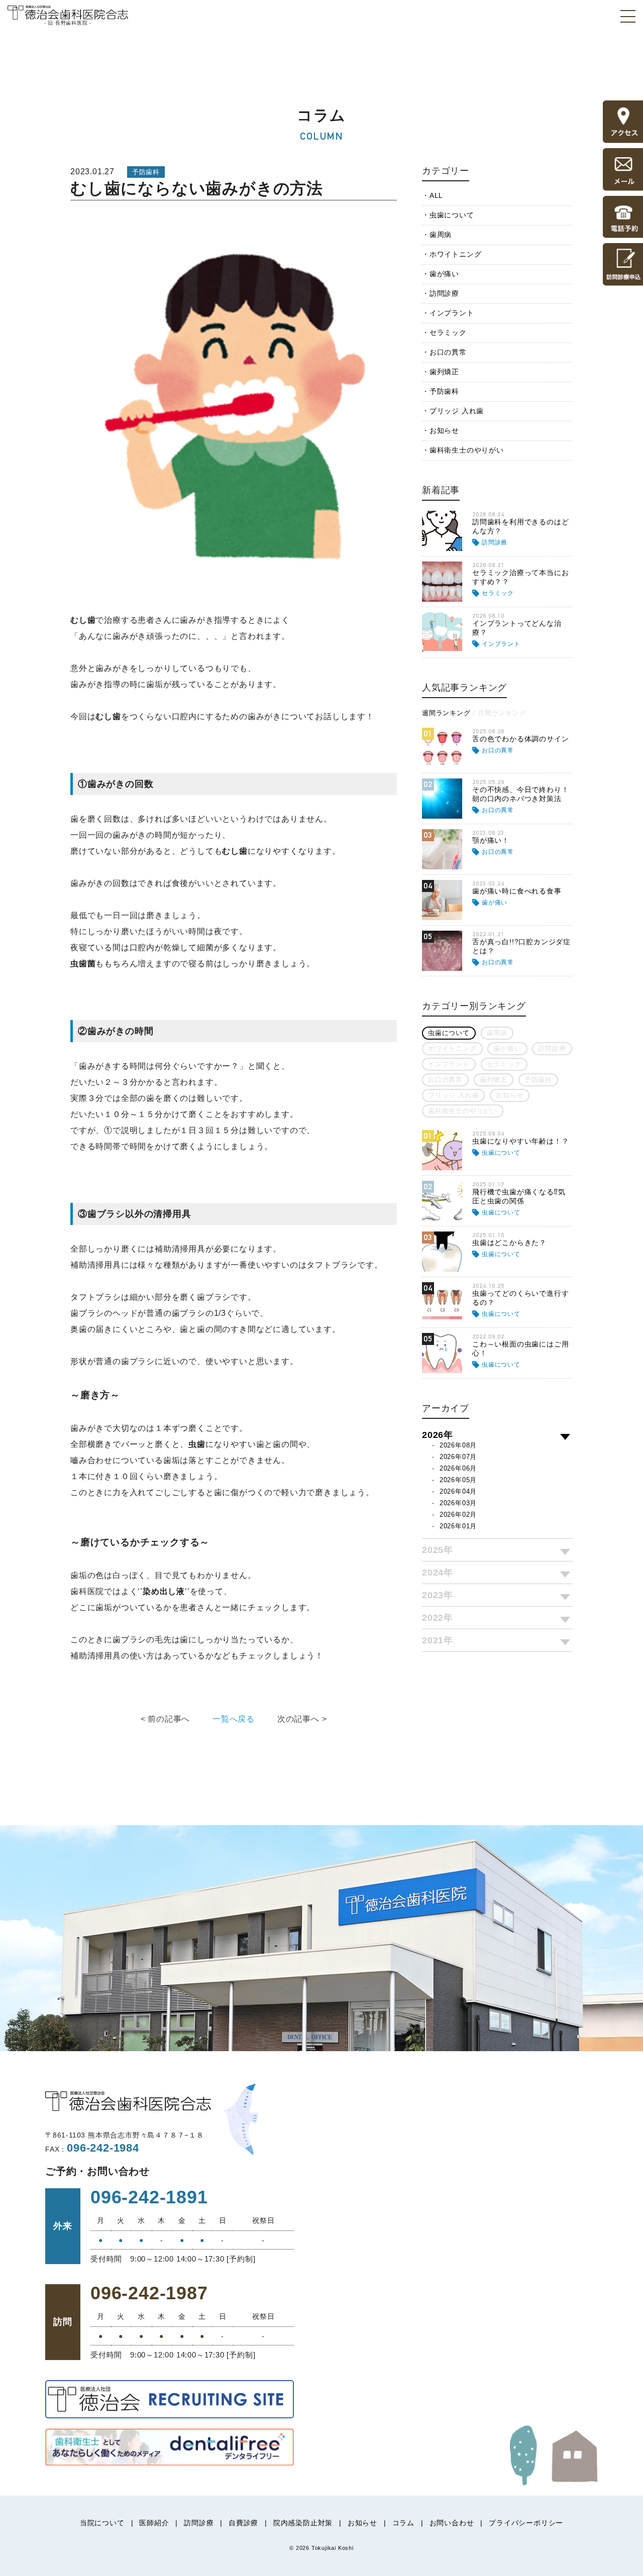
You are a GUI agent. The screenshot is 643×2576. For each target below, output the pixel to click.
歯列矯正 (444, 372)
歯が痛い (444, 274)
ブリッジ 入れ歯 (457, 411)
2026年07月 (458, 1457)
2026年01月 (458, 1526)
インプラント (452, 313)
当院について (102, 2523)
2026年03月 (458, 1503)
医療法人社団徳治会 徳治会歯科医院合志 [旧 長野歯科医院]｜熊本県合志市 (68, 15)
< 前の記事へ (166, 1719)
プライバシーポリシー (526, 2523)
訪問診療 (444, 293)
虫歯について (452, 215)
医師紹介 (154, 2523)
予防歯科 (444, 391)
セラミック (448, 332)
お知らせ (444, 430)
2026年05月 (458, 1480)
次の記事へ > (302, 1719)
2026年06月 (458, 1468)
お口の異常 (448, 352)
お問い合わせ (452, 2523)
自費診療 (243, 2523)
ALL (436, 195)
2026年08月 (458, 1445)
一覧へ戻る (234, 1719)
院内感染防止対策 (303, 2523)
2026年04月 (458, 1491)
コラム (403, 2523)
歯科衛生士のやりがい (467, 450)
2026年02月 (458, 1515)
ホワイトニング (455, 254)
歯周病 (441, 235)
